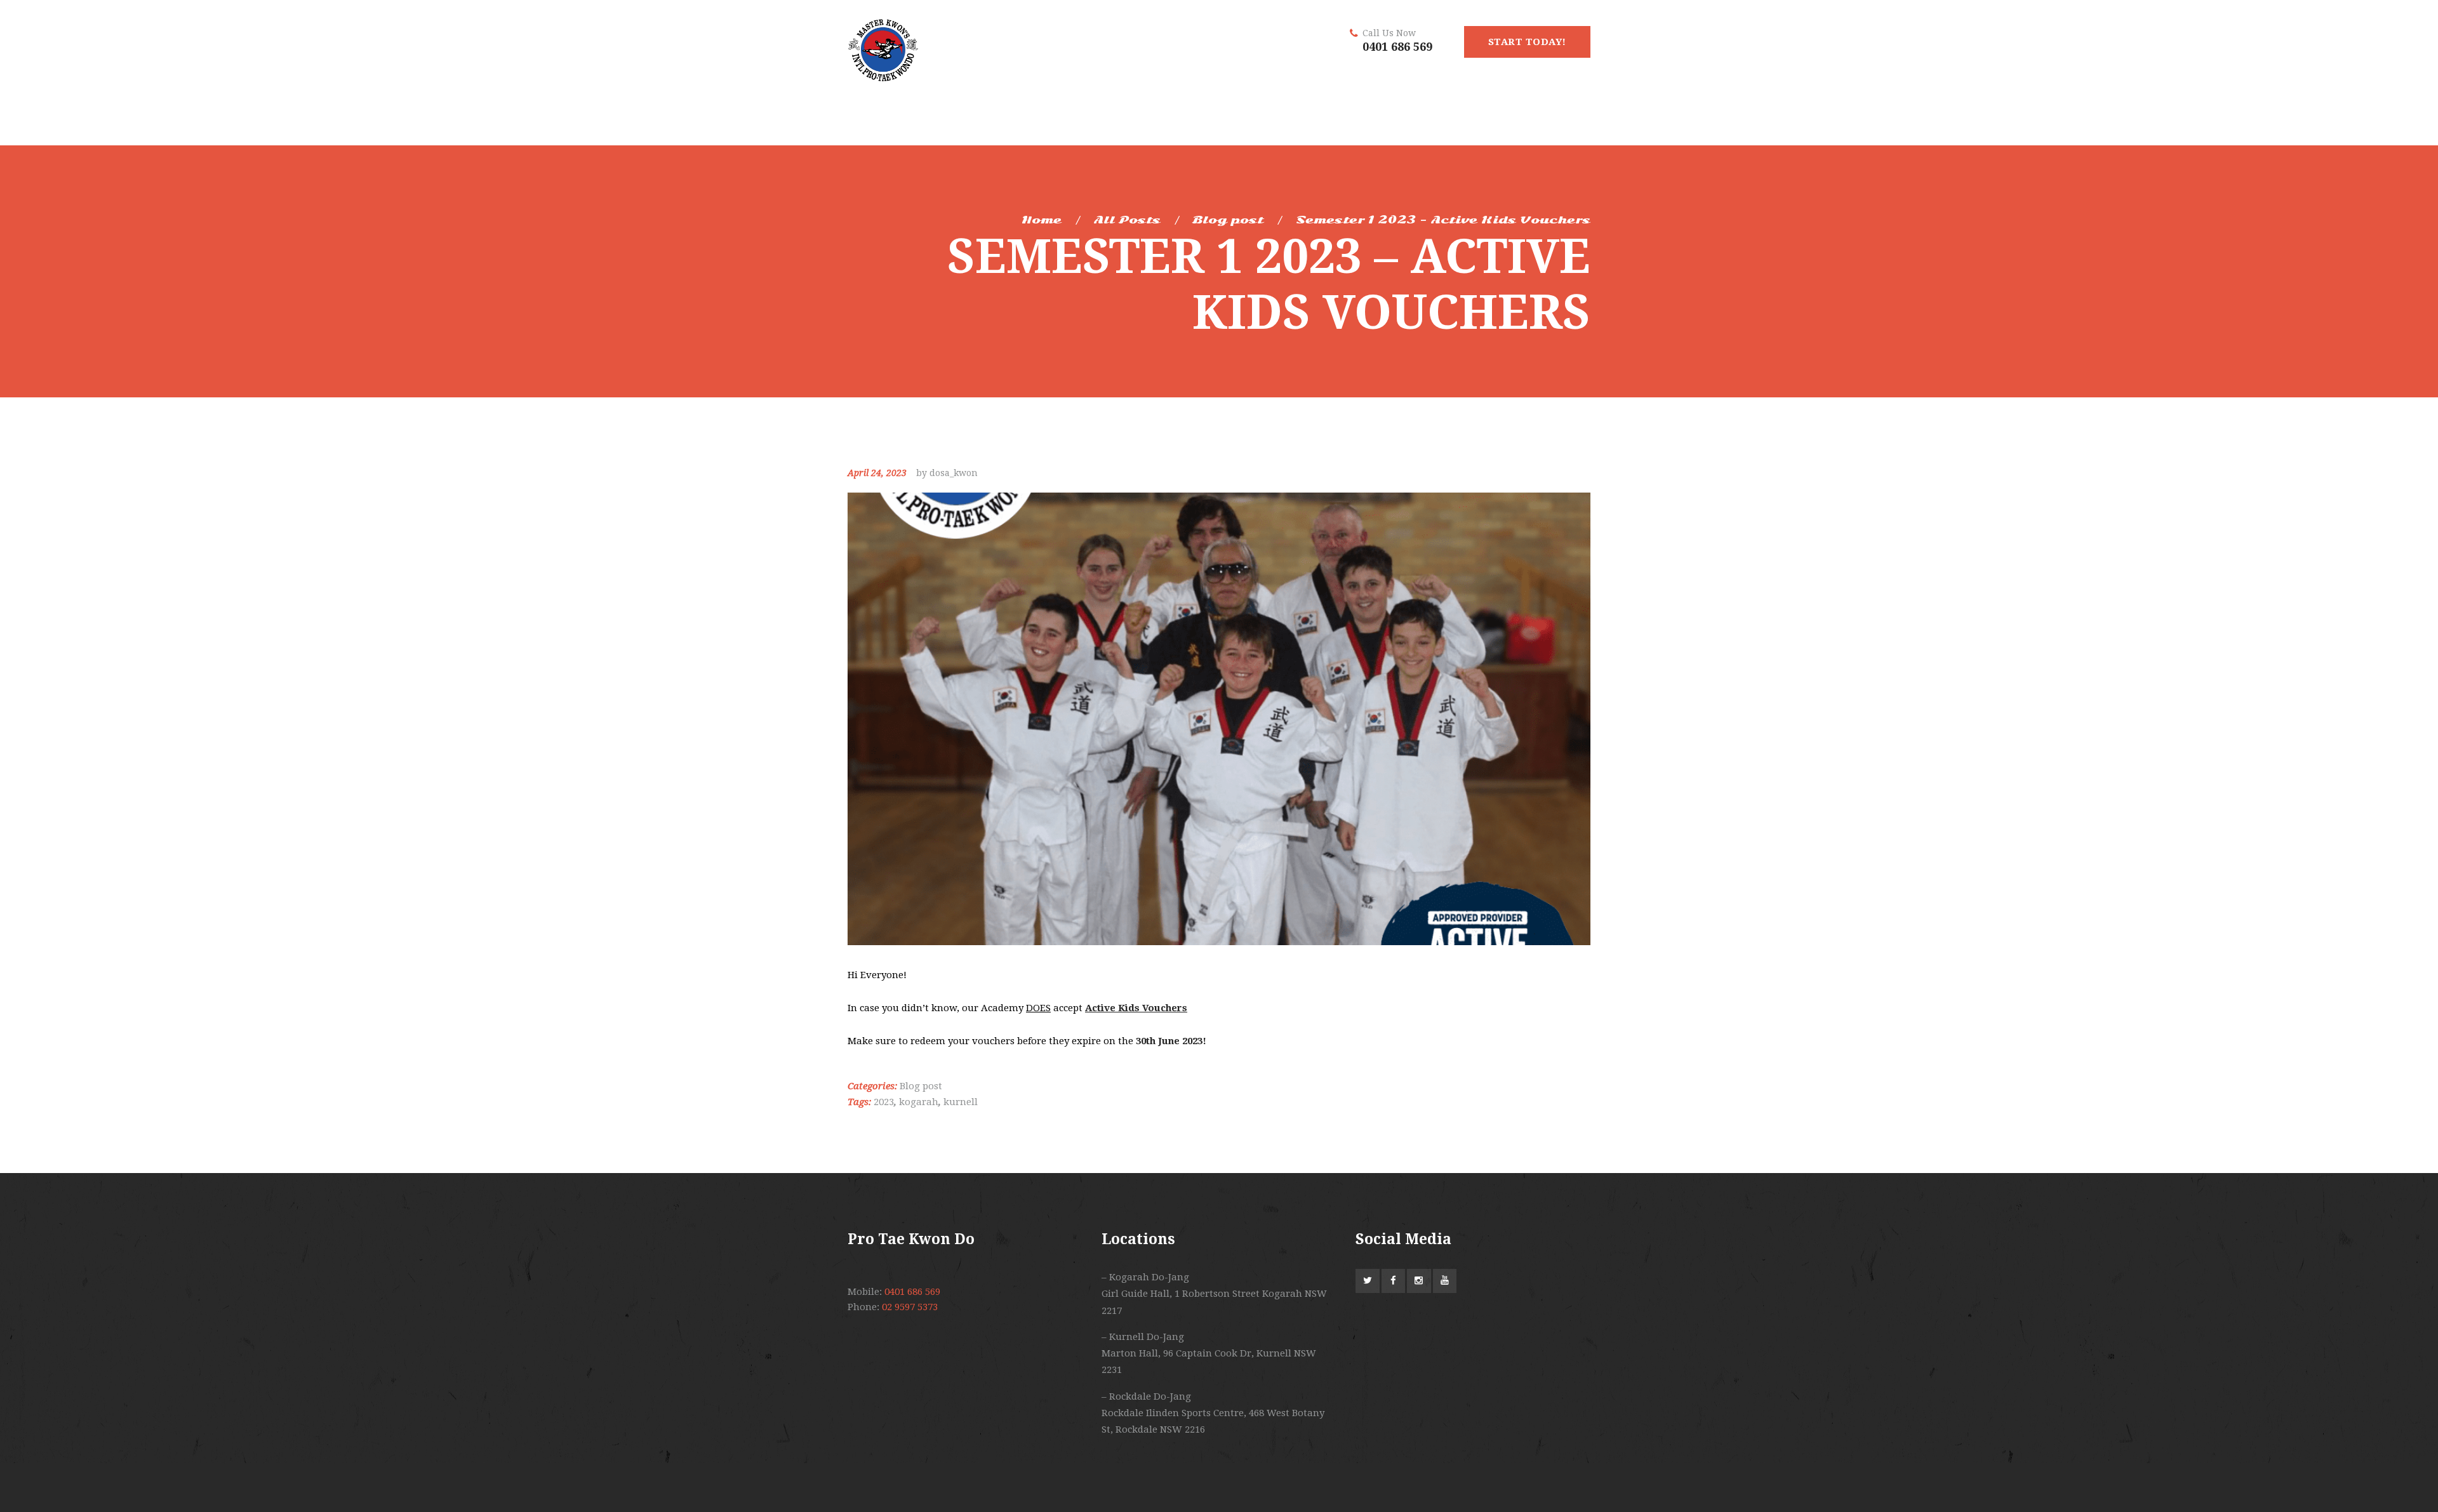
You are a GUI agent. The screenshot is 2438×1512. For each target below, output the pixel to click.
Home (1042, 220)
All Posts (1127, 220)
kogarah (919, 1102)
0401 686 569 (1397, 47)
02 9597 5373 (910, 1307)
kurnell (961, 1102)
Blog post (1228, 220)
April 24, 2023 (877, 473)
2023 (884, 1102)
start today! (1527, 42)
